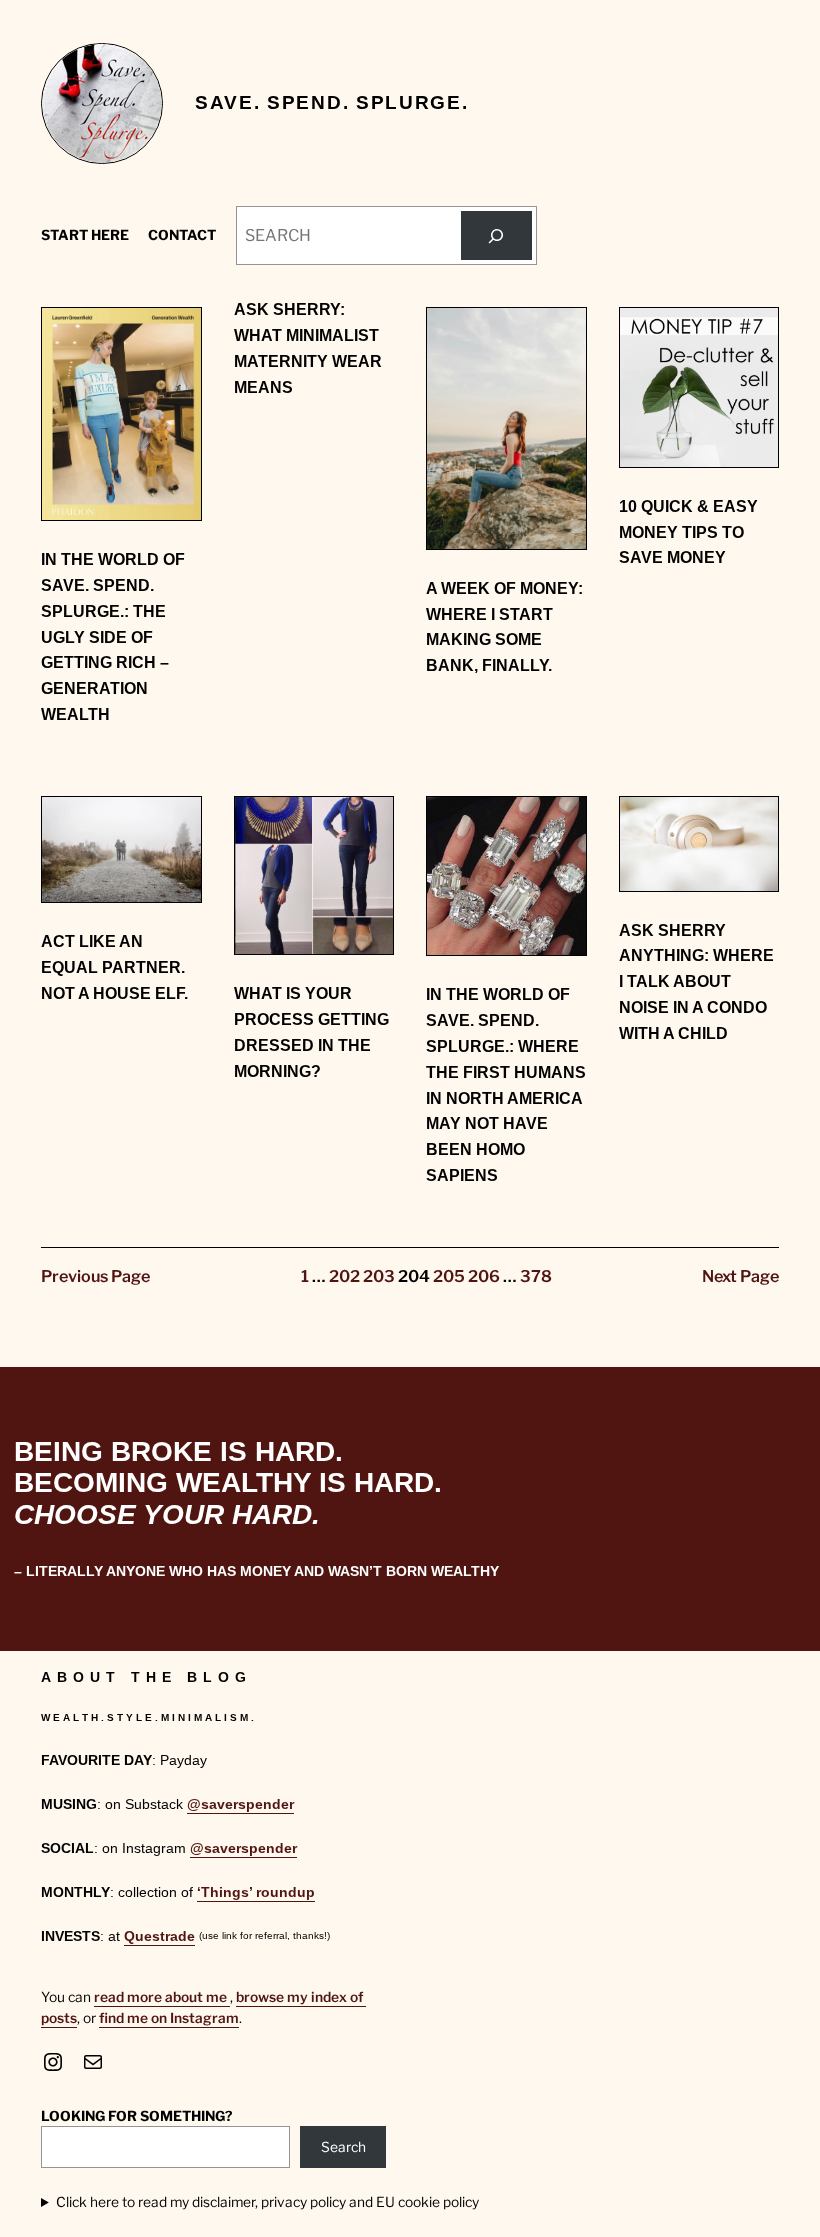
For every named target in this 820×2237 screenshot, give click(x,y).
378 (536, 1276)
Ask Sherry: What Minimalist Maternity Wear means (308, 347)
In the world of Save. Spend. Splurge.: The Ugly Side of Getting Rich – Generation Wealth (113, 636)
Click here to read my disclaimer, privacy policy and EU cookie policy (267, 2202)
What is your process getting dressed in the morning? (311, 1031)
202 (344, 1276)
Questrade (159, 1936)
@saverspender (240, 1804)
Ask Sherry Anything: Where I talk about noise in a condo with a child (696, 981)
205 (449, 1276)
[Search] (496, 236)
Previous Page (95, 1276)
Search (343, 2147)
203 (379, 1276)
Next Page (740, 1276)
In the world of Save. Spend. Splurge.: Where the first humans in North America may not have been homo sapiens (506, 1084)
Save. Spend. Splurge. (331, 102)
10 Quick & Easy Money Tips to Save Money (688, 532)
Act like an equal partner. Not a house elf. (114, 967)
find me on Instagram (169, 2018)
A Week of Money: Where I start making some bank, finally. (504, 626)
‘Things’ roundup (256, 1892)
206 (484, 1276)
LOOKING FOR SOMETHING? (136, 2116)
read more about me (162, 1997)
